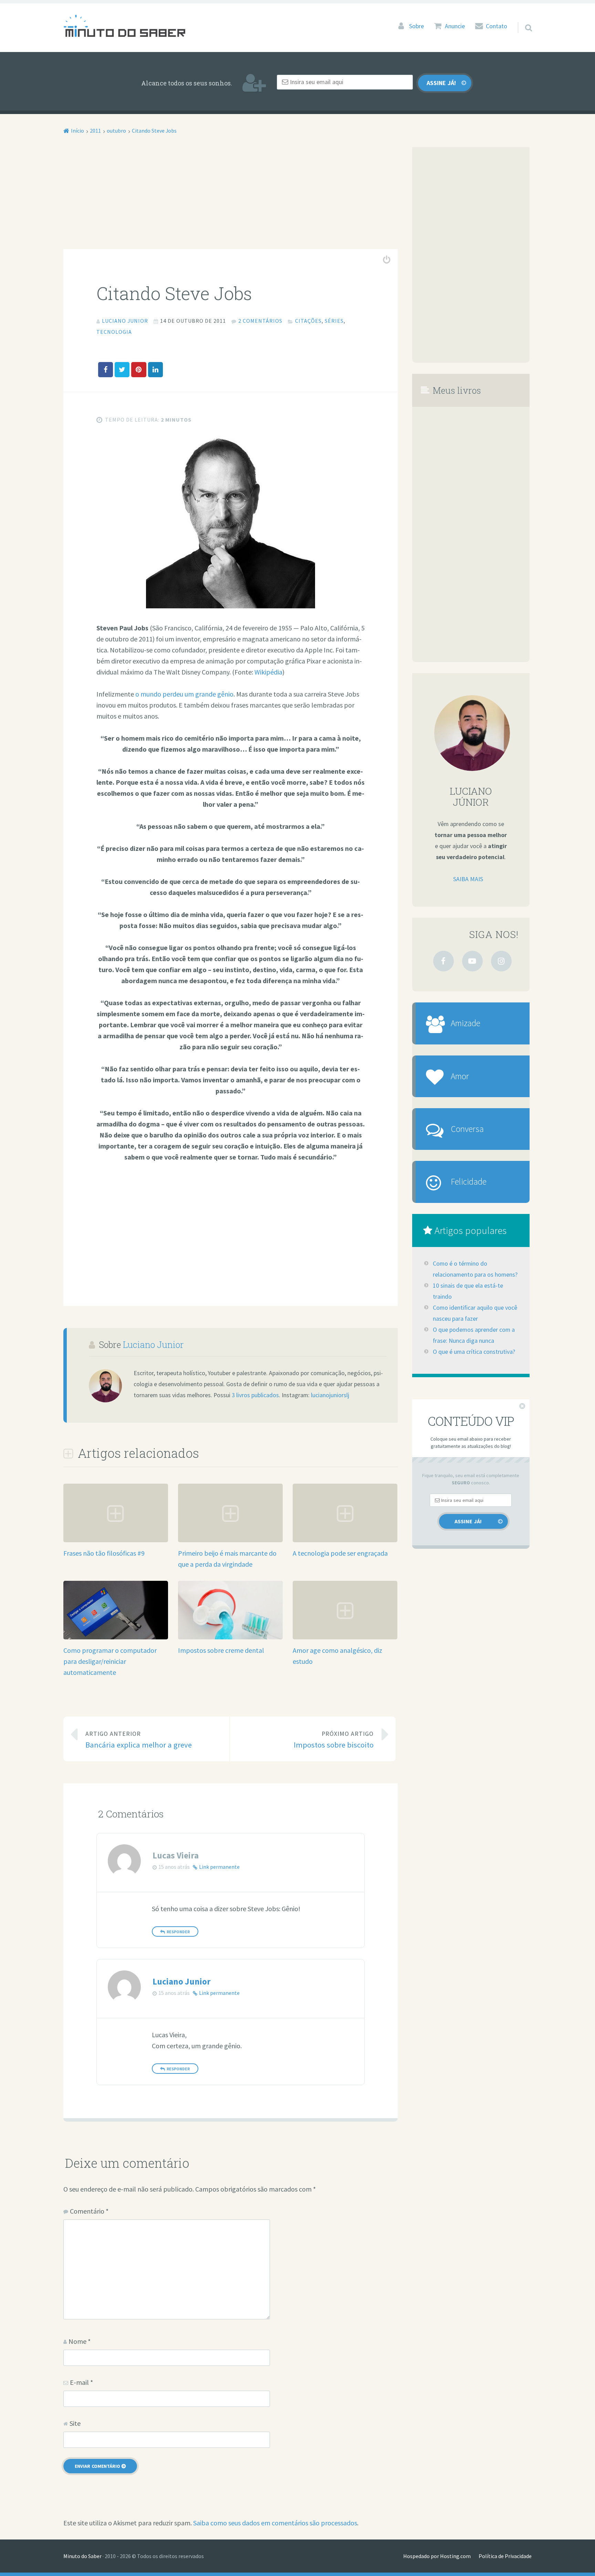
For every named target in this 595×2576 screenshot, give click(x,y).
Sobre (416, 26)
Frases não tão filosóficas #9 (104, 1553)
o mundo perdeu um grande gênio (184, 694)
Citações (308, 321)
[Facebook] (443, 961)
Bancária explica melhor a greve (139, 1740)
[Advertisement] (231, 198)
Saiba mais (468, 879)
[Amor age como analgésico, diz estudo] (345, 1637)
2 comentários (260, 321)
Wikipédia (268, 672)
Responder (178, 1932)
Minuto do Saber (82, 2556)
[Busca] (522, 19)
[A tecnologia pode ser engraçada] (345, 1540)
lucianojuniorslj (330, 1395)
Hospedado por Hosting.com (437, 2556)
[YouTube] (472, 961)
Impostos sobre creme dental (221, 1650)
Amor (460, 1076)
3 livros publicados (255, 1395)
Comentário (89, 2211)
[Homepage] (124, 26)
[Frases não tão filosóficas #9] (116, 1540)
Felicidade (469, 1182)
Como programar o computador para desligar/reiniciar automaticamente (110, 1661)
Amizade (466, 1023)
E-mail (81, 2382)
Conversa (467, 1129)
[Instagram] (501, 961)
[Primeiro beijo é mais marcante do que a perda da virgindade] (230, 1540)
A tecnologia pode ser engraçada (340, 1553)
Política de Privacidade (505, 2556)
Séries (334, 321)
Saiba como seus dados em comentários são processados (275, 2523)
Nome (80, 2341)
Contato (497, 26)
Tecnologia (114, 332)
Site (75, 2423)
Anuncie (455, 26)
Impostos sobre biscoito (334, 1740)
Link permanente (219, 1867)
